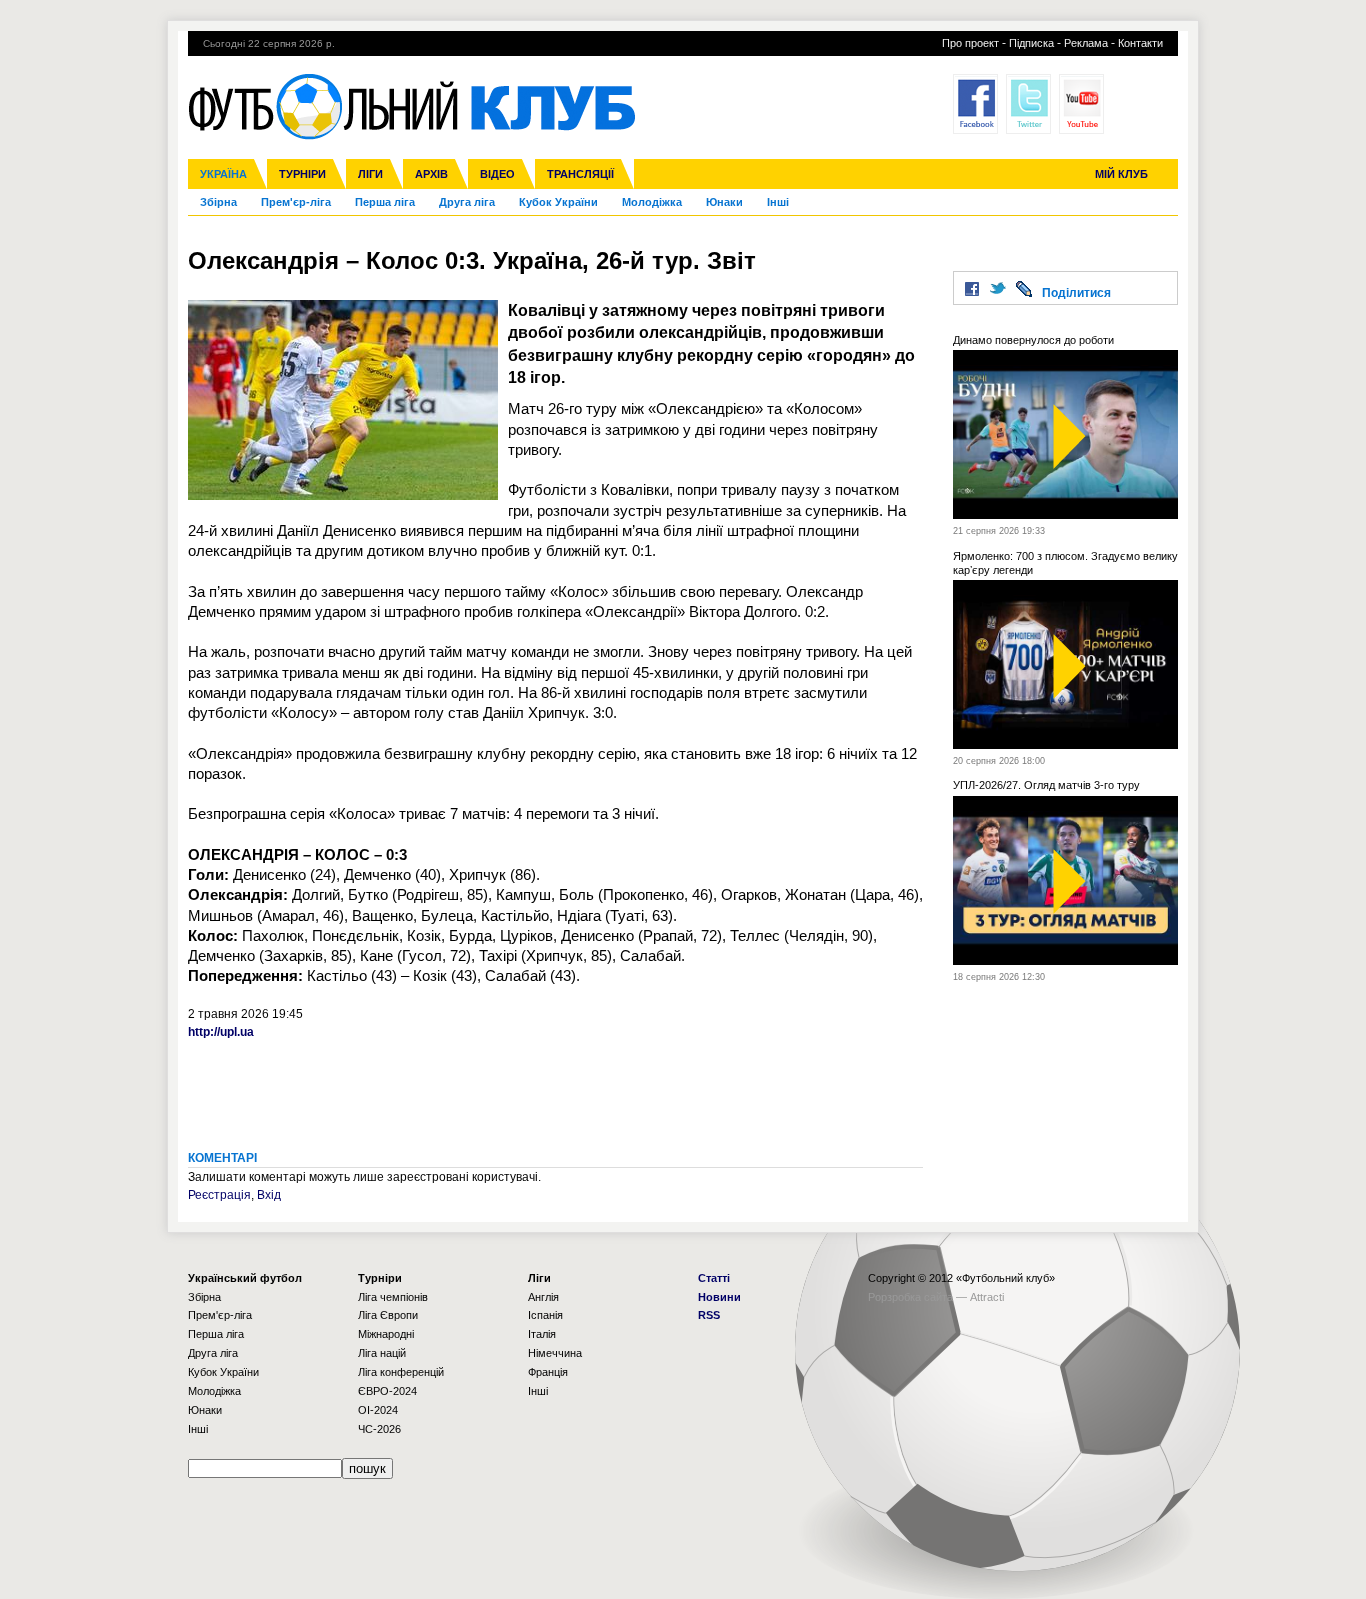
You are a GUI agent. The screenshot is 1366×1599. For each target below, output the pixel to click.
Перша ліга (385, 202)
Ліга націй (382, 1353)
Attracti (987, 1297)
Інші (778, 202)
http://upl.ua (221, 1032)
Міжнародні (386, 1334)
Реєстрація (219, 1195)
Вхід (269, 1195)
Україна (223, 174)
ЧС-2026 (379, 1429)
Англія (543, 1297)
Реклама (1086, 43)
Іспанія (545, 1315)
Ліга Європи (388, 1315)
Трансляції (580, 174)
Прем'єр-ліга (296, 202)
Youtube (1081, 104)
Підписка (1031, 43)
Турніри (302, 174)
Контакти (1140, 43)
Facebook (975, 104)
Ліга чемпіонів (393, 1297)
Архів (431, 174)
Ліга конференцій (401, 1372)
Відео (497, 174)
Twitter (1028, 104)
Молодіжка (652, 202)
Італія (542, 1334)
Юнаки (724, 202)
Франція (548, 1372)
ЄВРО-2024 (387, 1391)
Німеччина (555, 1353)
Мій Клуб (1121, 174)
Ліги (370, 174)
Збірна (218, 202)
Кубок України (558, 202)
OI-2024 (378, 1410)
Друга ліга (467, 202)
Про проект (970, 43)
